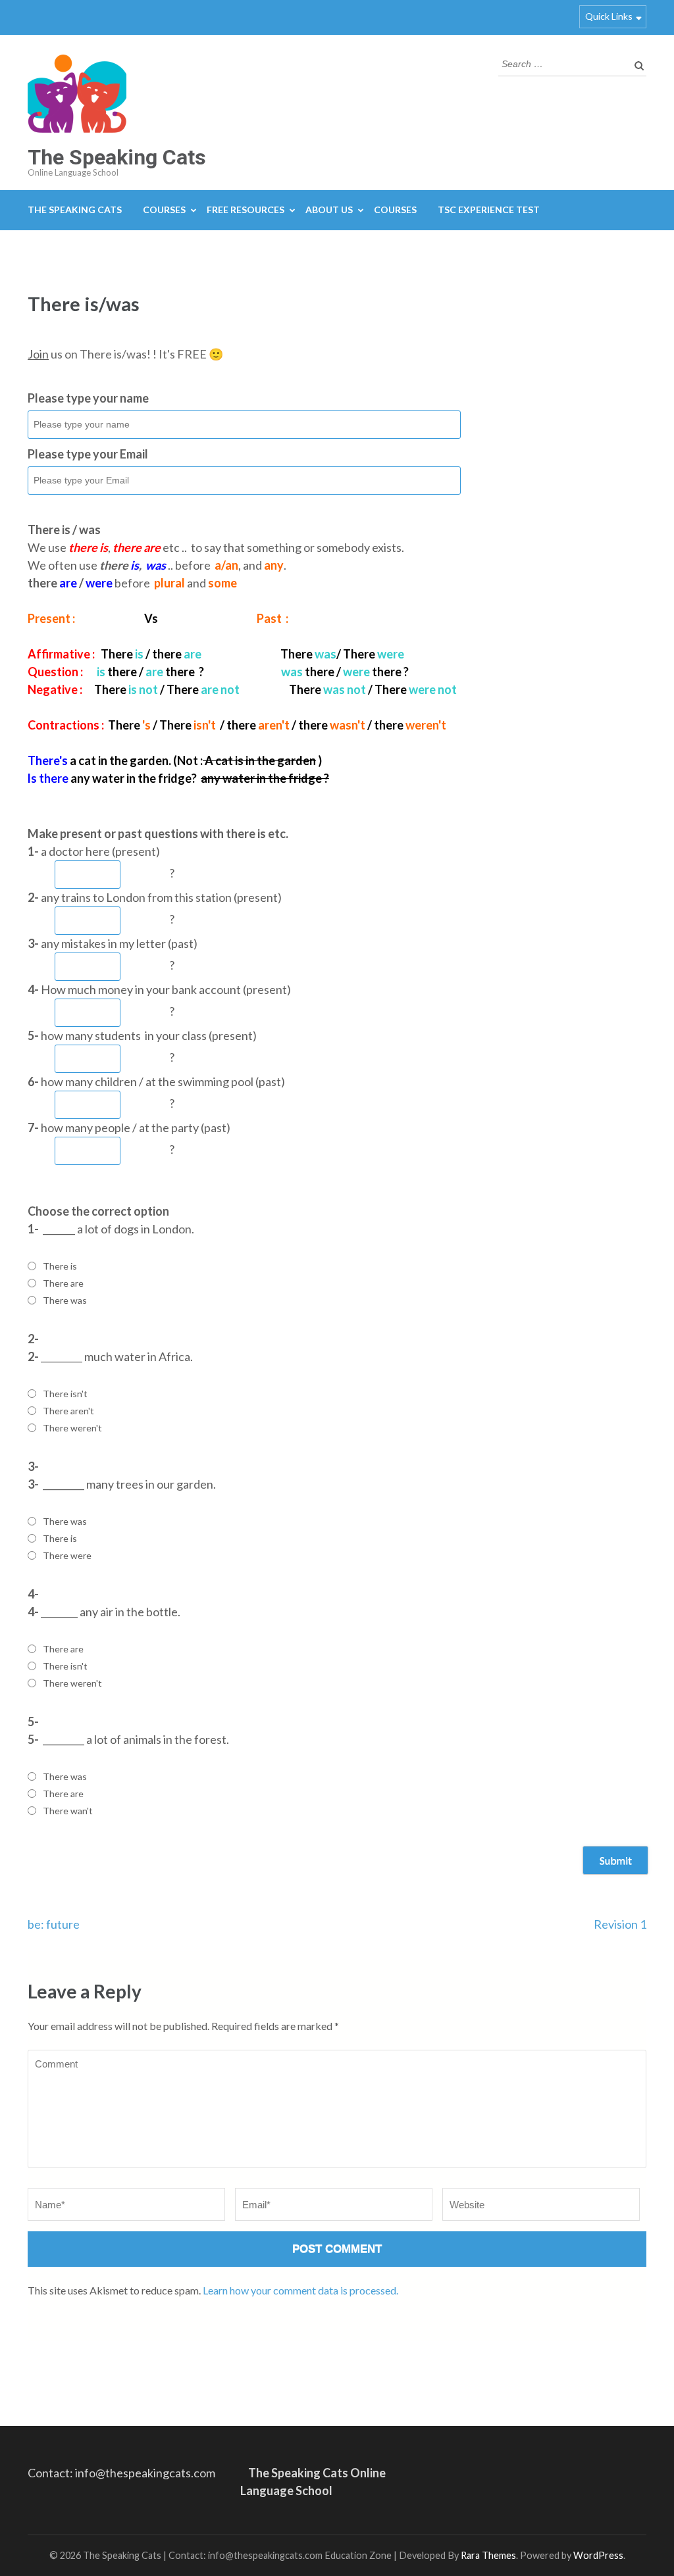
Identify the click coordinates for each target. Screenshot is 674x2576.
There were (67, 1555)
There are (63, 1283)
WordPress (598, 2555)
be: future (54, 1924)
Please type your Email (88, 454)
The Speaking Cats (117, 157)
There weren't (72, 1428)
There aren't (68, 1411)
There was (65, 1300)
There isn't (65, 1394)
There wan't (68, 1811)
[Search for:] (562, 62)
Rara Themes (488, 2555)
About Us (329, 210)
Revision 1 (620, 1924)
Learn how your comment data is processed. (300, 2290)
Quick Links (609, 16)
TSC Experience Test (489, 210)
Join (38, 354)
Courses (164, 210)
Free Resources (246, 210)
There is (60, 1266)
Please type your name (88, 398)
